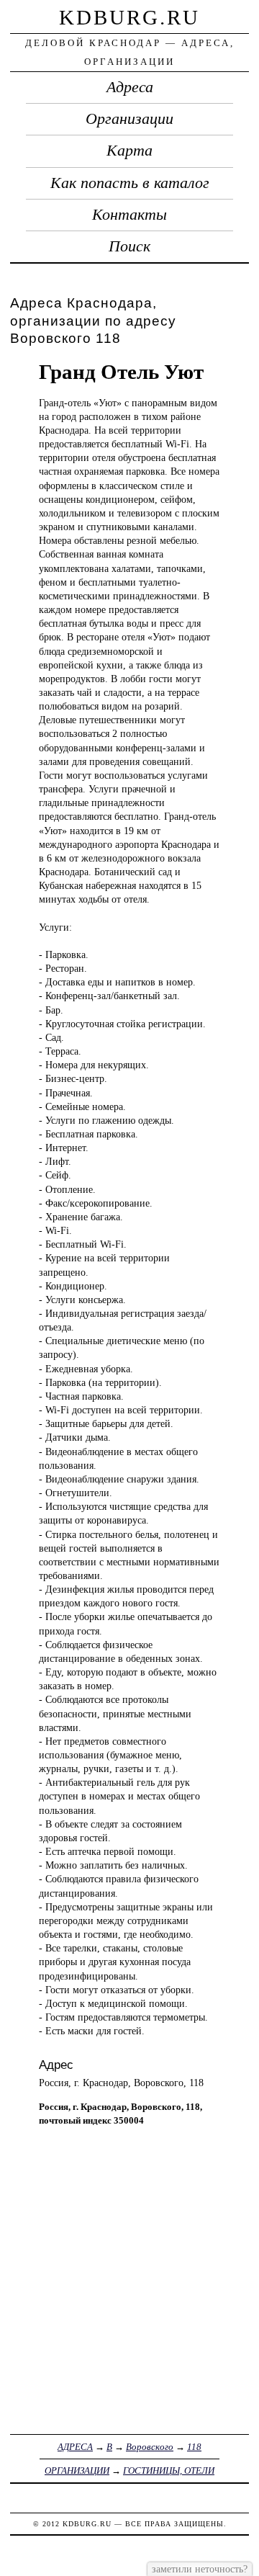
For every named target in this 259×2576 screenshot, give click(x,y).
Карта (129, 151)
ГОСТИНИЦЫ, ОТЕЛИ (169, 2470)
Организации (129, 119)
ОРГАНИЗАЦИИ (77, 2470)
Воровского (150, 2447)
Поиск (129, 246)
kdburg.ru (129, 17)
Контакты (129, 215)
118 (194, 2447)
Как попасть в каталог (130, 183)
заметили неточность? (200, 2569)
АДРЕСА (75, 2447)
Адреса (130, 87)
